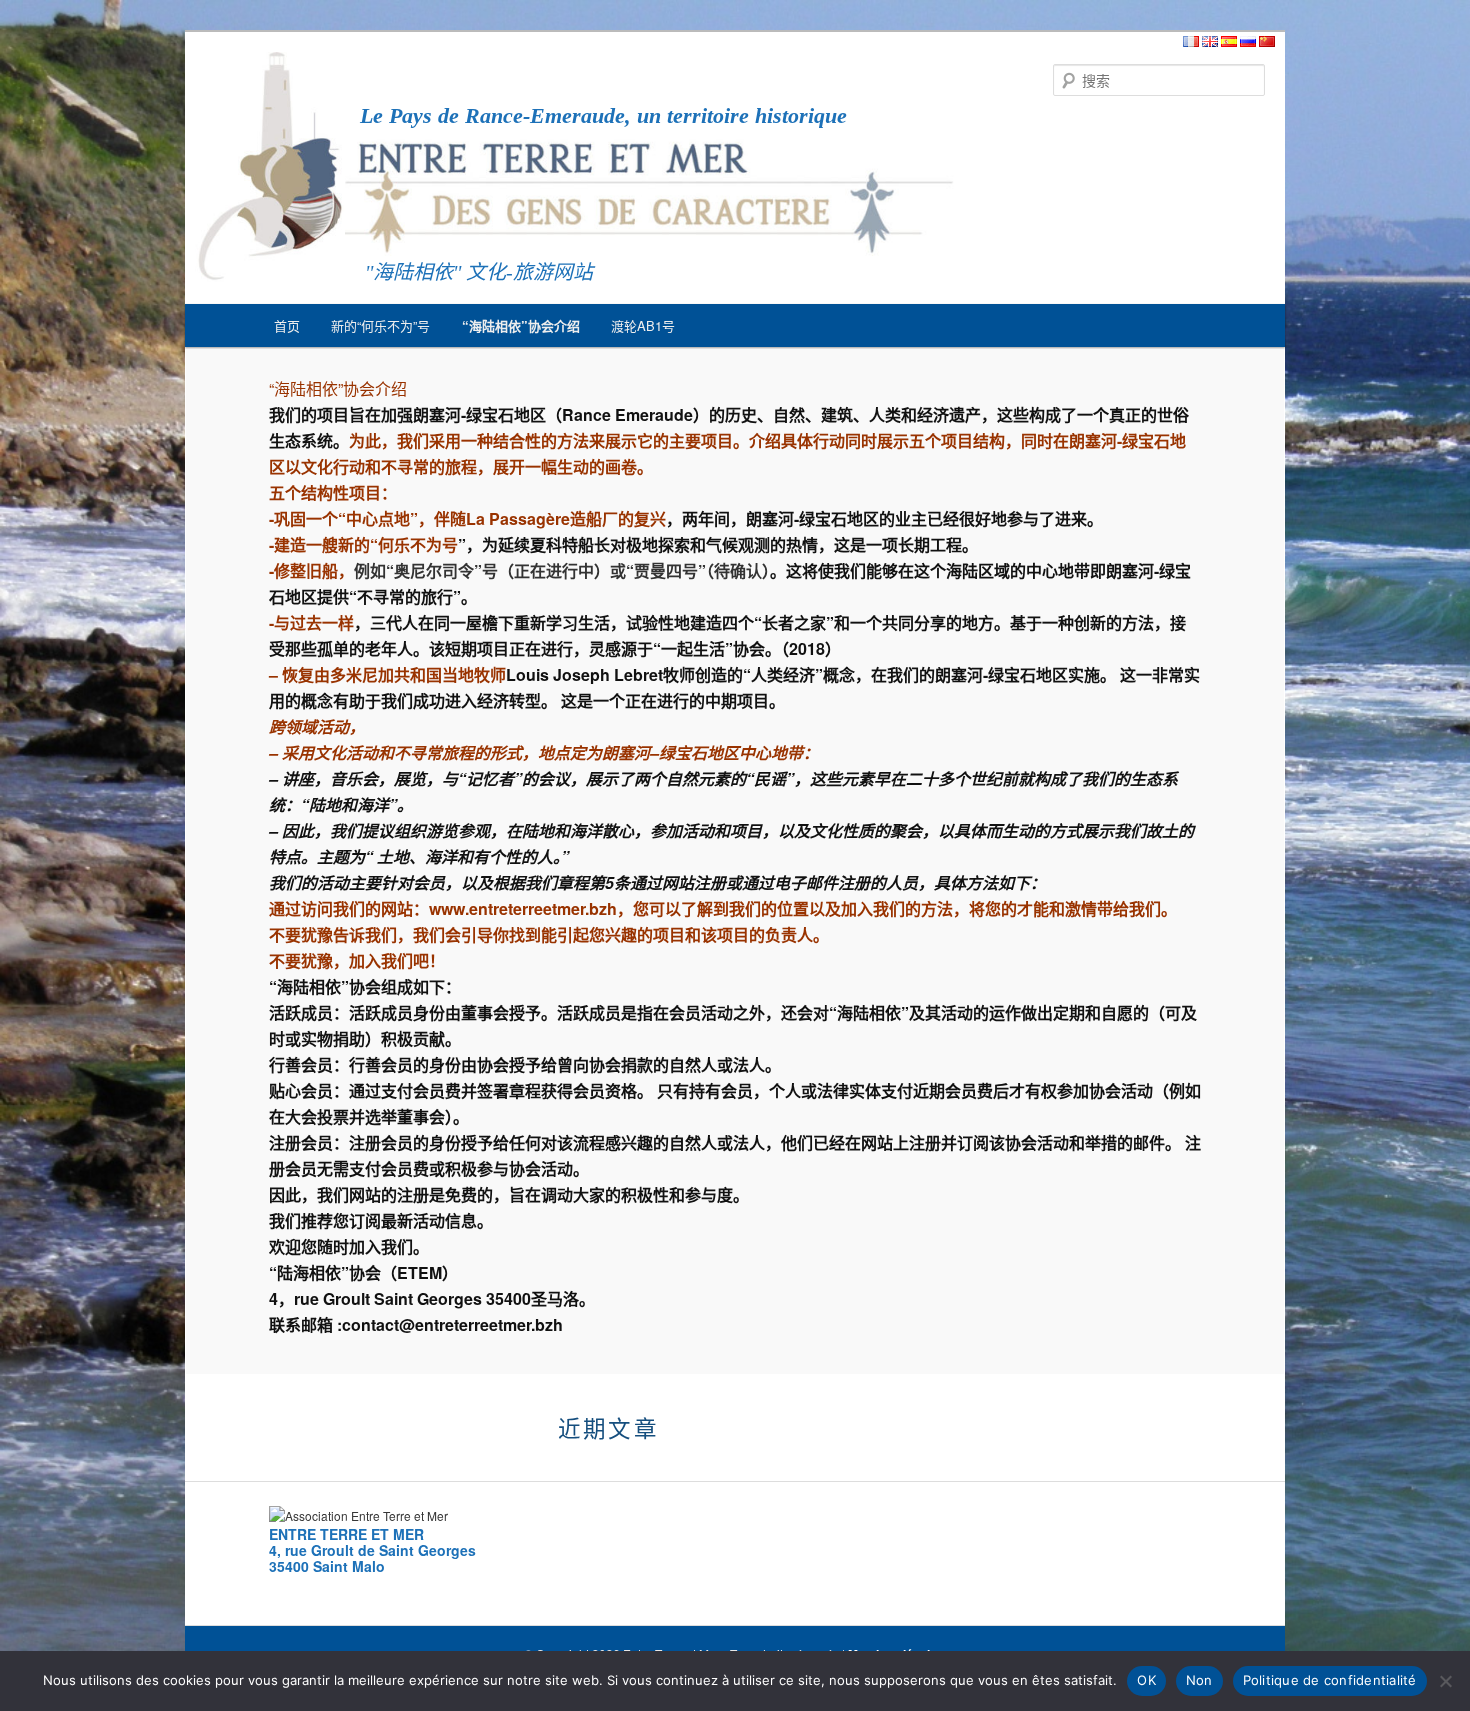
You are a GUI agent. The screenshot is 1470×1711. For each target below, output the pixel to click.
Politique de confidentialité (1330, 1680)
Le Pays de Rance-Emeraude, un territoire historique (603, 115)
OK (1146, 1680)
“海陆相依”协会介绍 (521, 325)
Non (1199, 1680)
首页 (287, 325)
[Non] (1445, 1681)
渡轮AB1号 (643, 325)
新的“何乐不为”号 (380, 325)
